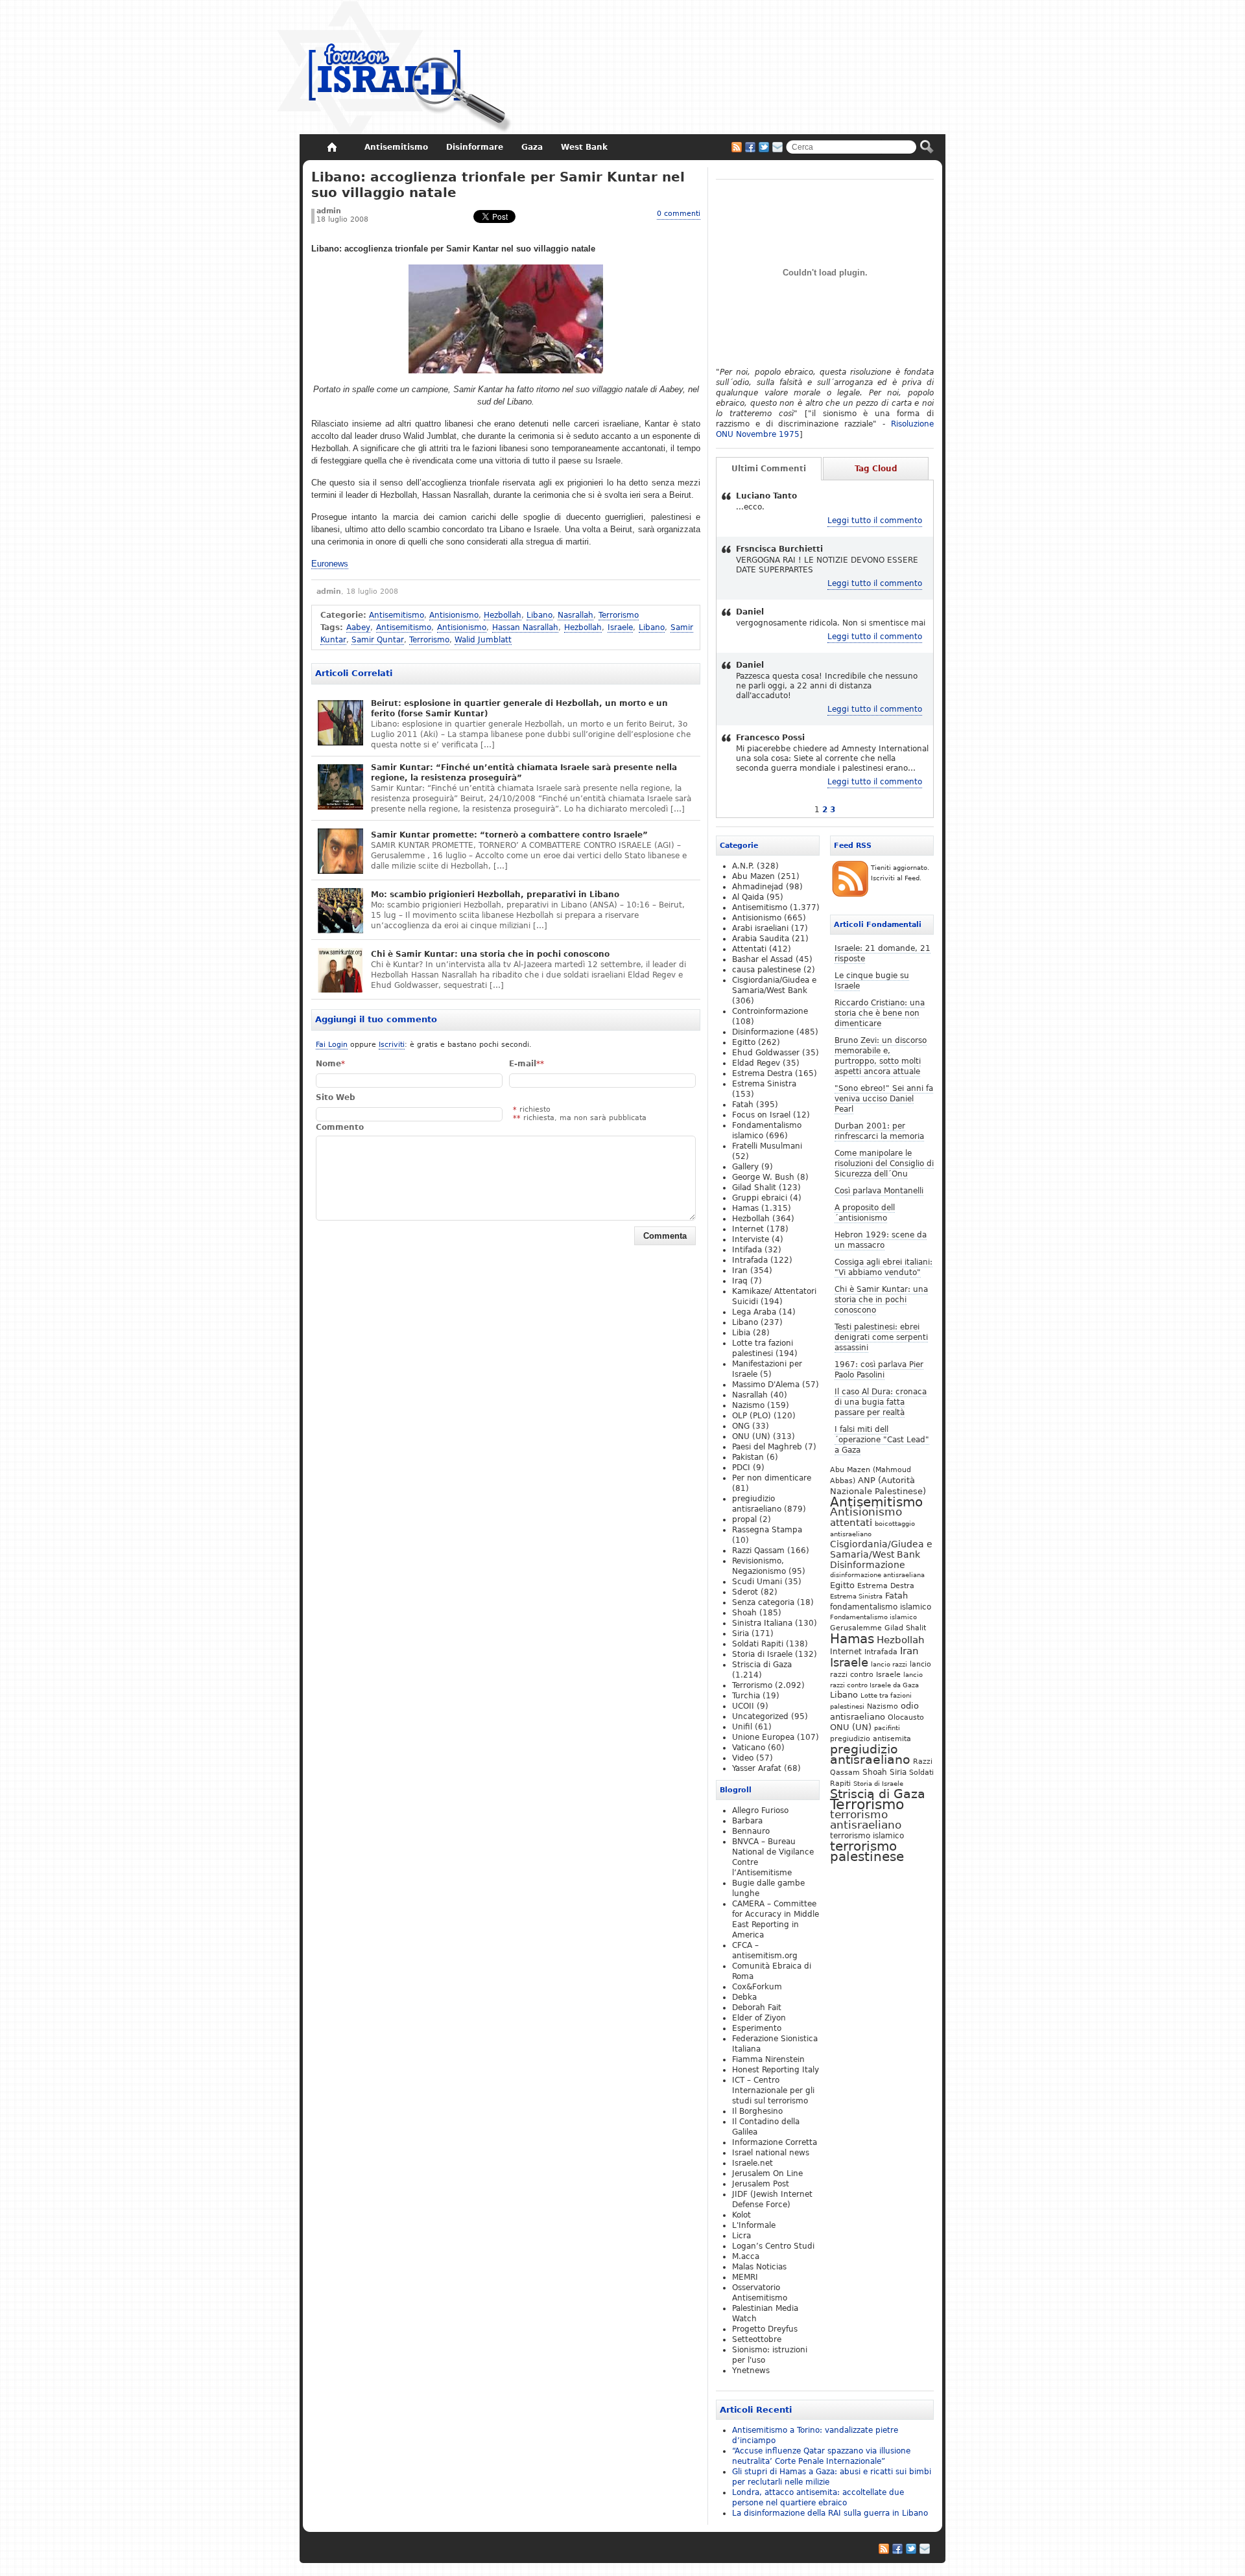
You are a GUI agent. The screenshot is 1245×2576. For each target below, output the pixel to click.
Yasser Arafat (757, 1768)
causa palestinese (766, 970)
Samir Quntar (378, 640)
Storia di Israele (878, 1783)
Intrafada (881, 1652)
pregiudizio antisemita (871, 1739)
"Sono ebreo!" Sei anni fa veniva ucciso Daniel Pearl (884, 1099)
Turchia (746, 1696)
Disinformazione (868, 1565)
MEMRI (745, 2277)
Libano (539, 615)
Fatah (896, 1596)
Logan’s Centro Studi (773, 2246)
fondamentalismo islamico (881, 1607)
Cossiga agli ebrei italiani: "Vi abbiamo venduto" (883, 1267)
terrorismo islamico (867, 1835)
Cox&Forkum (757, 1987)
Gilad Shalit (905, 1628)
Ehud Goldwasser (766, 1053)
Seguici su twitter (764, 147)
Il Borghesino (757, 2111)
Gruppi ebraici (760, 1198)
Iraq (740, 1281)
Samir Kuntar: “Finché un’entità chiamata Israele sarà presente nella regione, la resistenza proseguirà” (524, 773)
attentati (851, 1522)
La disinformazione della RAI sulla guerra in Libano (830, 2513)
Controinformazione (770, 1011)
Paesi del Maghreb (767, 1447)
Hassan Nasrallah (526, 627)
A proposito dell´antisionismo (865, 1213)
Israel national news (771, 2153)
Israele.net (753, 2163)
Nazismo (883, 1706)
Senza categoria (763, 1602)
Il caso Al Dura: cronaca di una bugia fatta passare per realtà (881, 1402)
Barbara (747, 1821)
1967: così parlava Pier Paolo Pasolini (879, 1370)
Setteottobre (757, 2339)
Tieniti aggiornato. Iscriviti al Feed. (900, 873)
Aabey (358, 627)
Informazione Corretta (775, 2142)
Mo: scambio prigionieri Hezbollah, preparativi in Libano (495, 895)
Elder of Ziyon (759, 2018)
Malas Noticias (759, 2267)
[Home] (332, 147)
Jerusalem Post (761, 2184)
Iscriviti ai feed (737, 147)
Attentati (749, 949)
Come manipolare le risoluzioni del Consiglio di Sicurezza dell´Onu (884, 1164)
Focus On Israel (395, 68)
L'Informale (754, 2225)
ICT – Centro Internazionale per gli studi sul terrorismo (773, 2090)
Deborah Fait (757, 2008)
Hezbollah (503, 615)
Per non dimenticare (772, 1478)
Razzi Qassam (758, 1551)
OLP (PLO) (752, 1416)
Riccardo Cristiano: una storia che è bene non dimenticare (880, 1013)
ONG (741, 1426)
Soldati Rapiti (758, 1644)
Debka (744, 1997)
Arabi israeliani (760, 928)
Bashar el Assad (763, 959)
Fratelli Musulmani (767, 1146)
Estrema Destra (886, 1586)
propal (744, 1519)
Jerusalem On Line (767, 2173)
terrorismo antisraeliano (866, 1820)
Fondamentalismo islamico (873, 1617)
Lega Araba (754, 1312)
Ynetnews (751, 2371)
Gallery (745, 1167)
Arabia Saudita (761, 939)
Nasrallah (575, 615)
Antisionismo (454, 615)
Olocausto (906, 1717)
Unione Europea (763, 1737)
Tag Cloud (876, 469)
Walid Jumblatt (483, 640)
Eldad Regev (756, 1063)
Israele (620, 627)
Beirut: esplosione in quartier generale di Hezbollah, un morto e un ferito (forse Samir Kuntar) (519, 708)
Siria (898, 1772)
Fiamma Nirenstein (768, 2059)
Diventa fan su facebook (750, 147)
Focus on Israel (761, 1115)
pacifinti (887, 1728)
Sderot (745, 1592)
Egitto (842, 1585)
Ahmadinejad (758, 887)
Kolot (741, 2215)
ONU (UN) (851, 1727)
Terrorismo (619, 615)
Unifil (742, 1727)
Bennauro (751, 1831)
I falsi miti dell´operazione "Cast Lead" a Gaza (882, 1440)
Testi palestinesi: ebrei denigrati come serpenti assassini (881, 1337)
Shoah (875, 1772)
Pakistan (748, 1457)
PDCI (741, 1468)
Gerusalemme (856, 1628)
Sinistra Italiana (762, 1623)
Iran (909, 1651)
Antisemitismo (397, 615)
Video (743, 1758)
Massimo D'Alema (766, 1385)
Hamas (852, 1639)
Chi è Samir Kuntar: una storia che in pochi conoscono (490, 954)
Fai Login (332, 1045)
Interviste (751, 1239)
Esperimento (757, 2028)
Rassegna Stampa (767, 1530)
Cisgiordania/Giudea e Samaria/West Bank (881, 1549)
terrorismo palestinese (867, 1851)
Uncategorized (760, 1716)
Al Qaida (748, 897)
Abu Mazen (753, 876)
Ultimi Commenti (769, 469)
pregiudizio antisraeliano (870, 1754)
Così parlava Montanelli (879, 1191)
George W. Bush (763, 1177)
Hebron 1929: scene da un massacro (881, 1240)
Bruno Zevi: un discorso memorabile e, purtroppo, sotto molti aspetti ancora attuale (881, 1056)
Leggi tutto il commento (875, 521)
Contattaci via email (777, 147)
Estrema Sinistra (856, 1596)
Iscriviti (392, 1045)
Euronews (330, 564)
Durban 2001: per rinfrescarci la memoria (879, 1131)
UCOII (743, 1706)
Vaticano (749, 1748)
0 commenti (679, 214)
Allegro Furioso (760, 1810)
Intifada (747, 1250)
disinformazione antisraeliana (877, 1575)
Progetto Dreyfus (765, 2329)
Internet (846, 1652)
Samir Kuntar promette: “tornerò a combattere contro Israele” (509, 835)
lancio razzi (889, 1664)
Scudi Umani (757, 1582)
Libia (741, 1333)
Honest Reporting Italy (776, 2070)
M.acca (746, 2256)
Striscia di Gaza (878, 1794)
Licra (741, 2236)
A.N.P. (743, 866)
